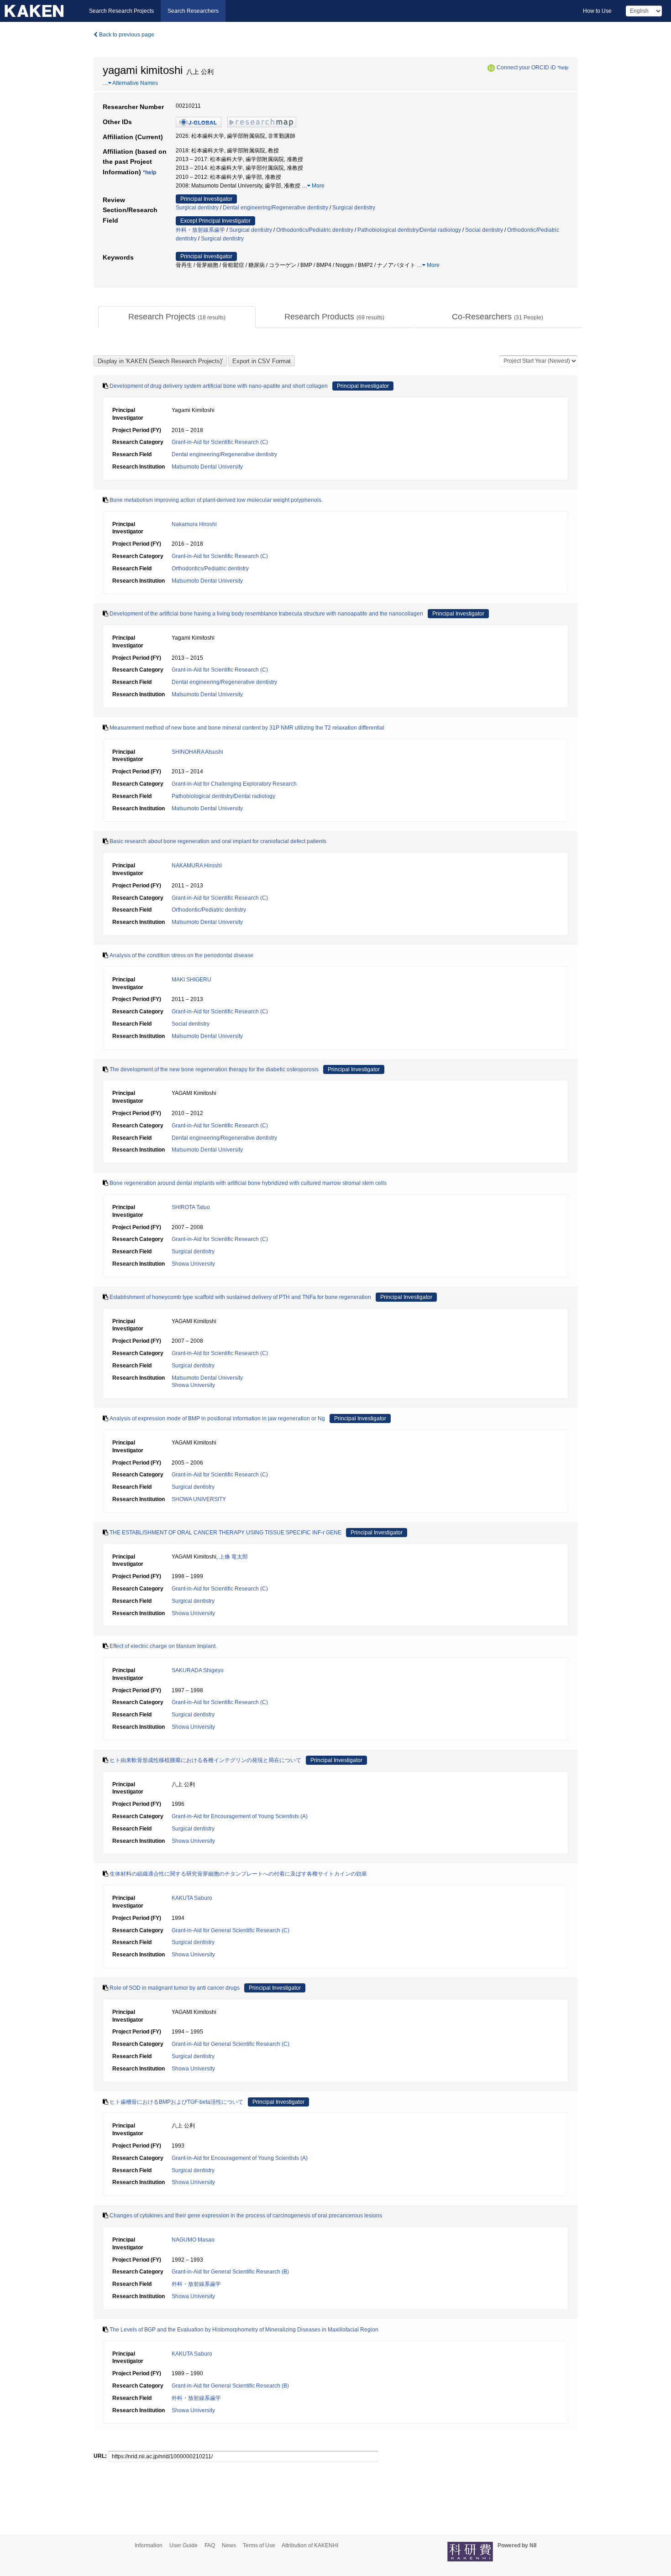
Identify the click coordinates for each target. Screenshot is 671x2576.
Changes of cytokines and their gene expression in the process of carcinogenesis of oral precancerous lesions (246, 2216)
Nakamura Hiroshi (194, 524)
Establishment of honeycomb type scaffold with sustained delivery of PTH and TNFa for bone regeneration (240, 1297)
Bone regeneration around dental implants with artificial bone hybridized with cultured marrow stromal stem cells (248, 1183)
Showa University (193, 1264)
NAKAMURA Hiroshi (197, 866)
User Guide (183, 2545)
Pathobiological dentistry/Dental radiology (409, 230)
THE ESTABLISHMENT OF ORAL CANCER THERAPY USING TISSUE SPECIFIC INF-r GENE (225, 1533)
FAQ (210, 2545)
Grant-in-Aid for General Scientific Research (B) (230, 2272)
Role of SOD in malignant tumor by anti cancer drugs (175, 1988)
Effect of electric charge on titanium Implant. (163, 1646)
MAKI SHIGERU (191, 980)
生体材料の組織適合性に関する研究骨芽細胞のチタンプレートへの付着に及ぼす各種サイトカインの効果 (238, 1874)
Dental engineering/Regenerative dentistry (275, 208)
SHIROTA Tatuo (191, 1207)
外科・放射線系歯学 (200, 230)
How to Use (597, 11)
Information (149, 2545)
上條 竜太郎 (233, 1557)
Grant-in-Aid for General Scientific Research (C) (231, 1930)
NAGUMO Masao (193, 2240)
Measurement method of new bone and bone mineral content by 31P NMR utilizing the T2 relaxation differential (247, 728)
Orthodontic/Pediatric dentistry (209, 910)
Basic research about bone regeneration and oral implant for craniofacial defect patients (218, 841)
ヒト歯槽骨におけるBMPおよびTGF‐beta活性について (176, 2102)
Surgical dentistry (197, 208)
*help (563, 68)
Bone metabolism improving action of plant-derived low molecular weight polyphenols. (216, 500)
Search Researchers (193, 11)
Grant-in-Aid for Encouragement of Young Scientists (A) (240, 1816)
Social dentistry (484, 230)
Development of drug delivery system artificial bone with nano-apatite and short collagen (219, 386)
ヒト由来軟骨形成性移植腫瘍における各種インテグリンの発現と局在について (205, 1760)
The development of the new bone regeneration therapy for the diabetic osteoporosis (214, 1069)
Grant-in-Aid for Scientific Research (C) (220, 442)
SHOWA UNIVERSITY (199, 1499)
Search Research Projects (121, 11)
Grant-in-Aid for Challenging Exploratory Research (234, 784)
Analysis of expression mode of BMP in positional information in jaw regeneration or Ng (217, 1418)
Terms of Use (259, 2545)
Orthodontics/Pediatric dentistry (315, 230)
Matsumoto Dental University (207, 467)
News (229, 2545)
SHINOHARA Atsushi (197, 752)
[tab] (177, 317)
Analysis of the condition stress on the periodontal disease (181, 955)
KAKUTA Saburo (192, 1898)
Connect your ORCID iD (526, 68)
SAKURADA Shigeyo (198, 1670)
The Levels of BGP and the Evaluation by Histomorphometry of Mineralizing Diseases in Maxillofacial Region (244, 2330)
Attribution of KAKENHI (310, 2545)
